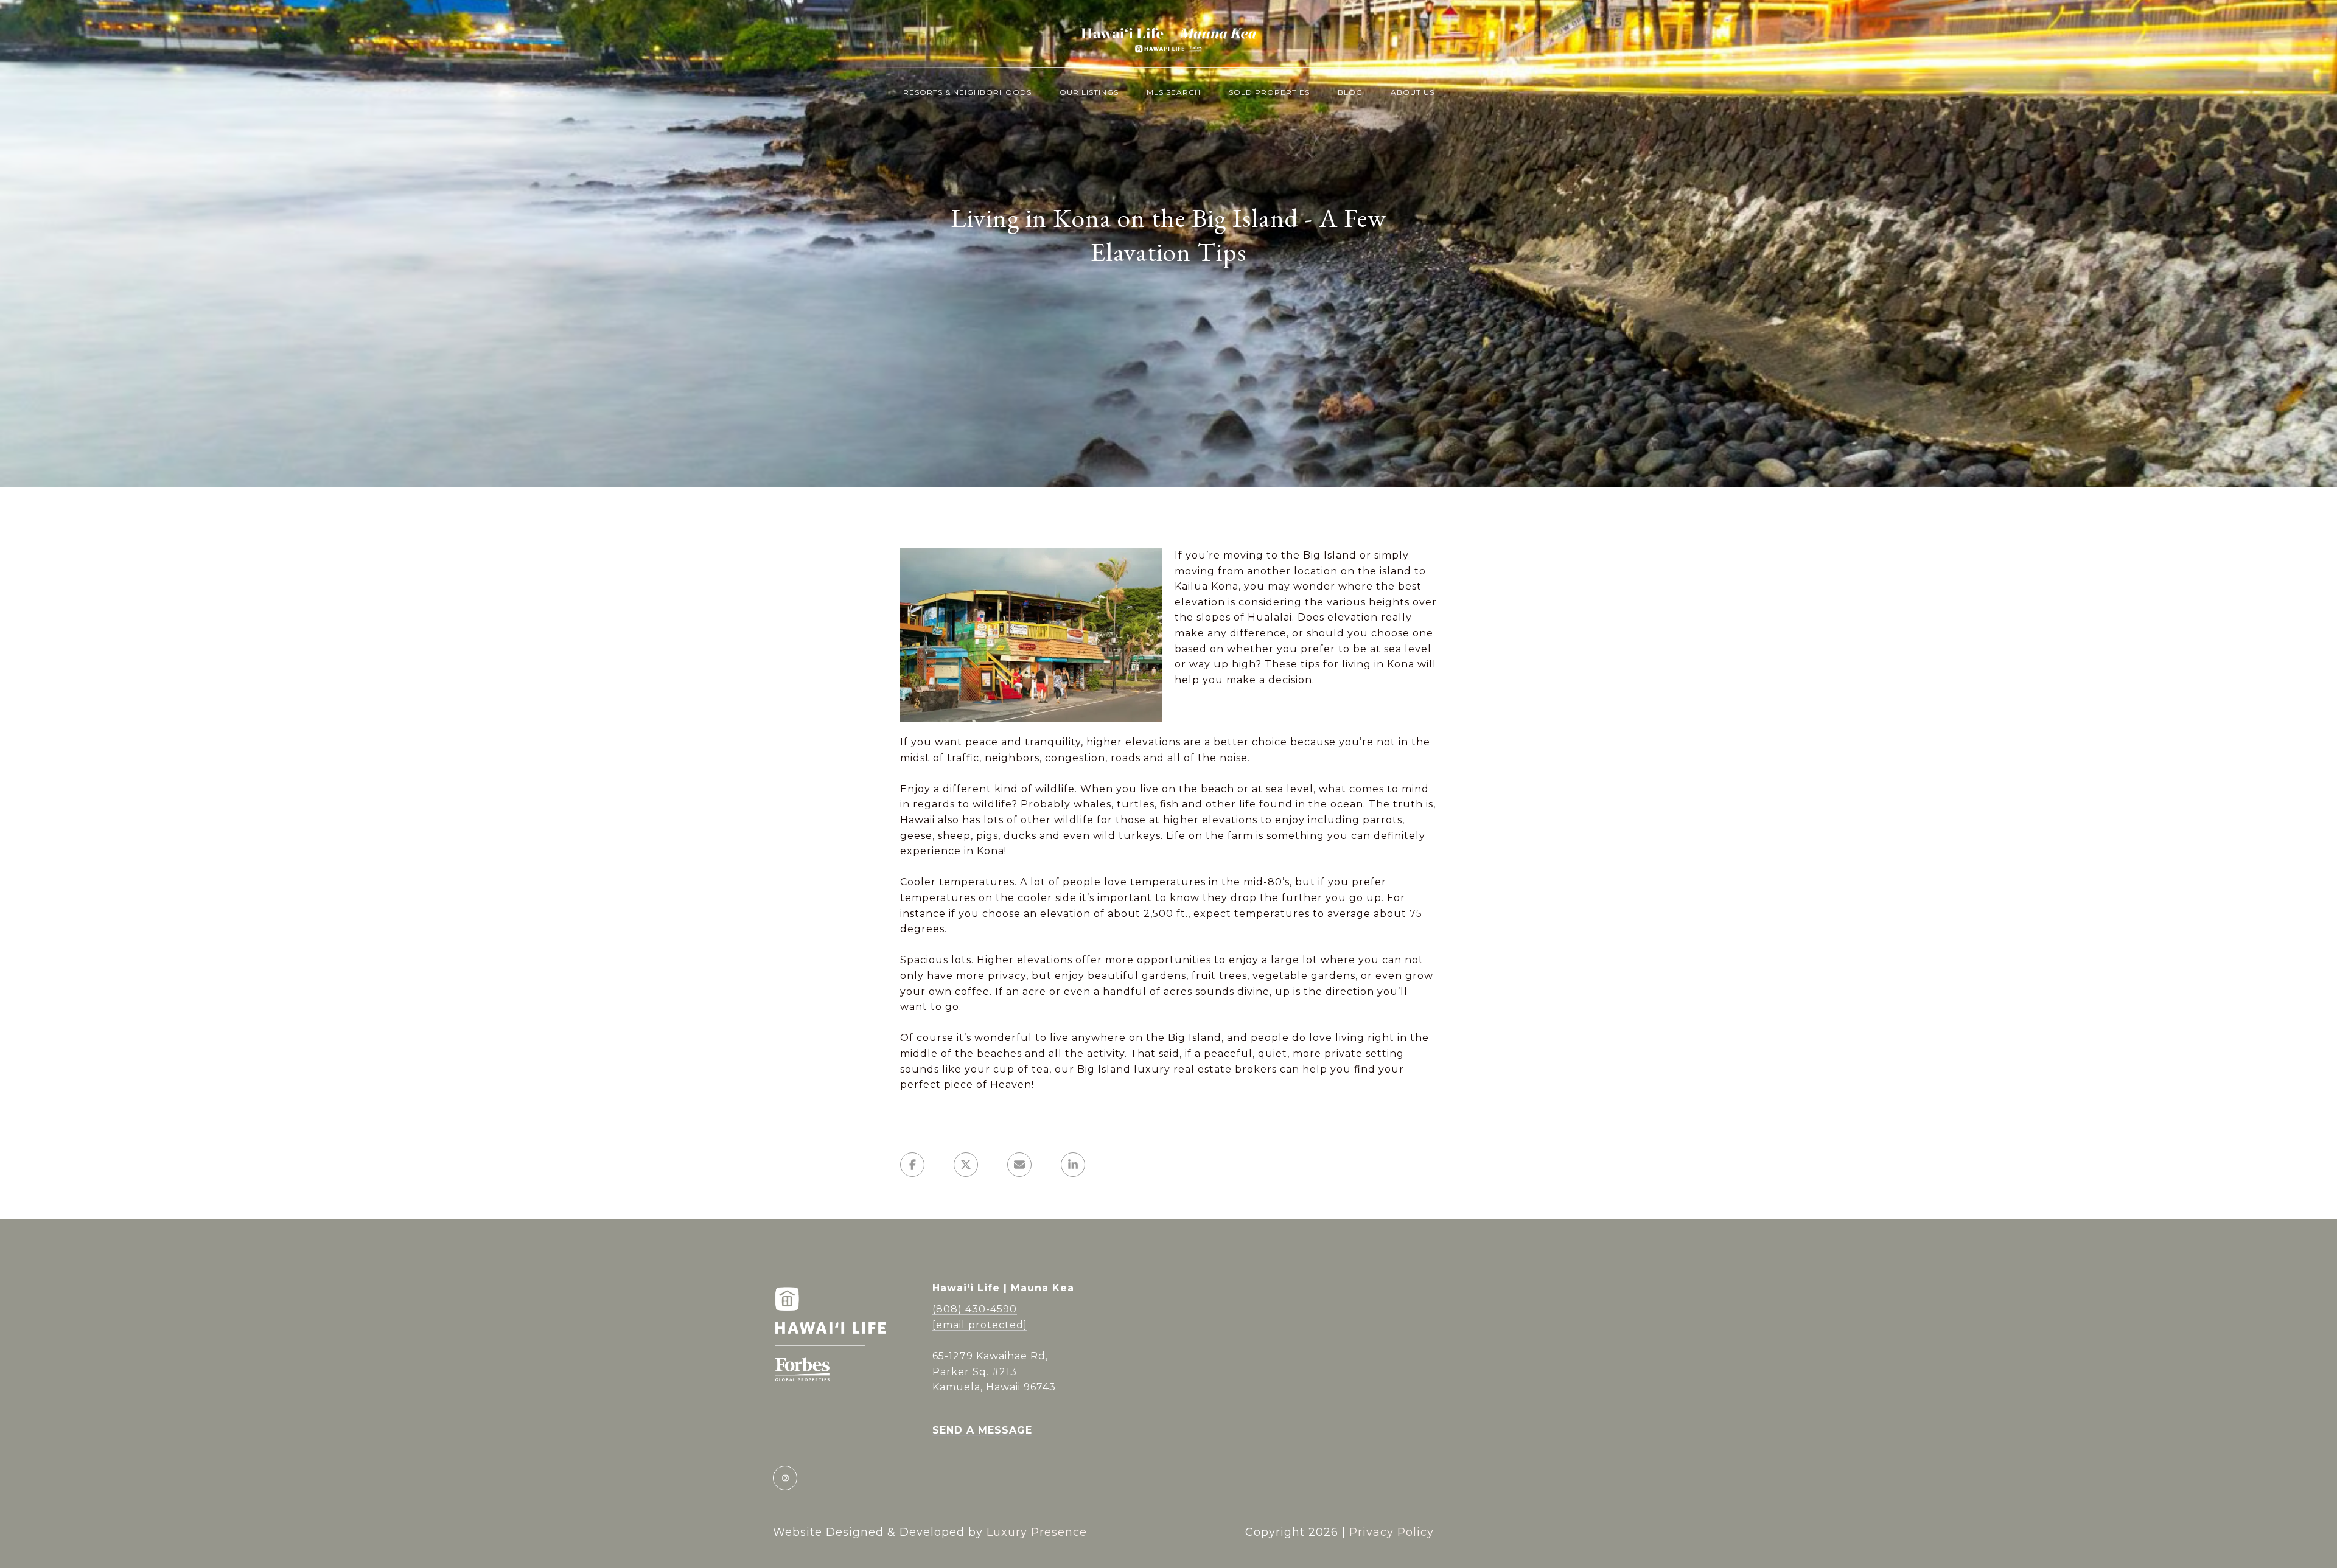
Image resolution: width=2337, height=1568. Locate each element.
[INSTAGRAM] (785, 1478)
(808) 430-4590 (975, 1309)
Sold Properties (1269, 92)
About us (1413, 92)
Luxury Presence (1037, 1532)
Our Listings (1089, 92)
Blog (1350, 92)
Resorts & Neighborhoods (967, 92)
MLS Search (1174, 92)
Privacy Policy (1392, 1532)
